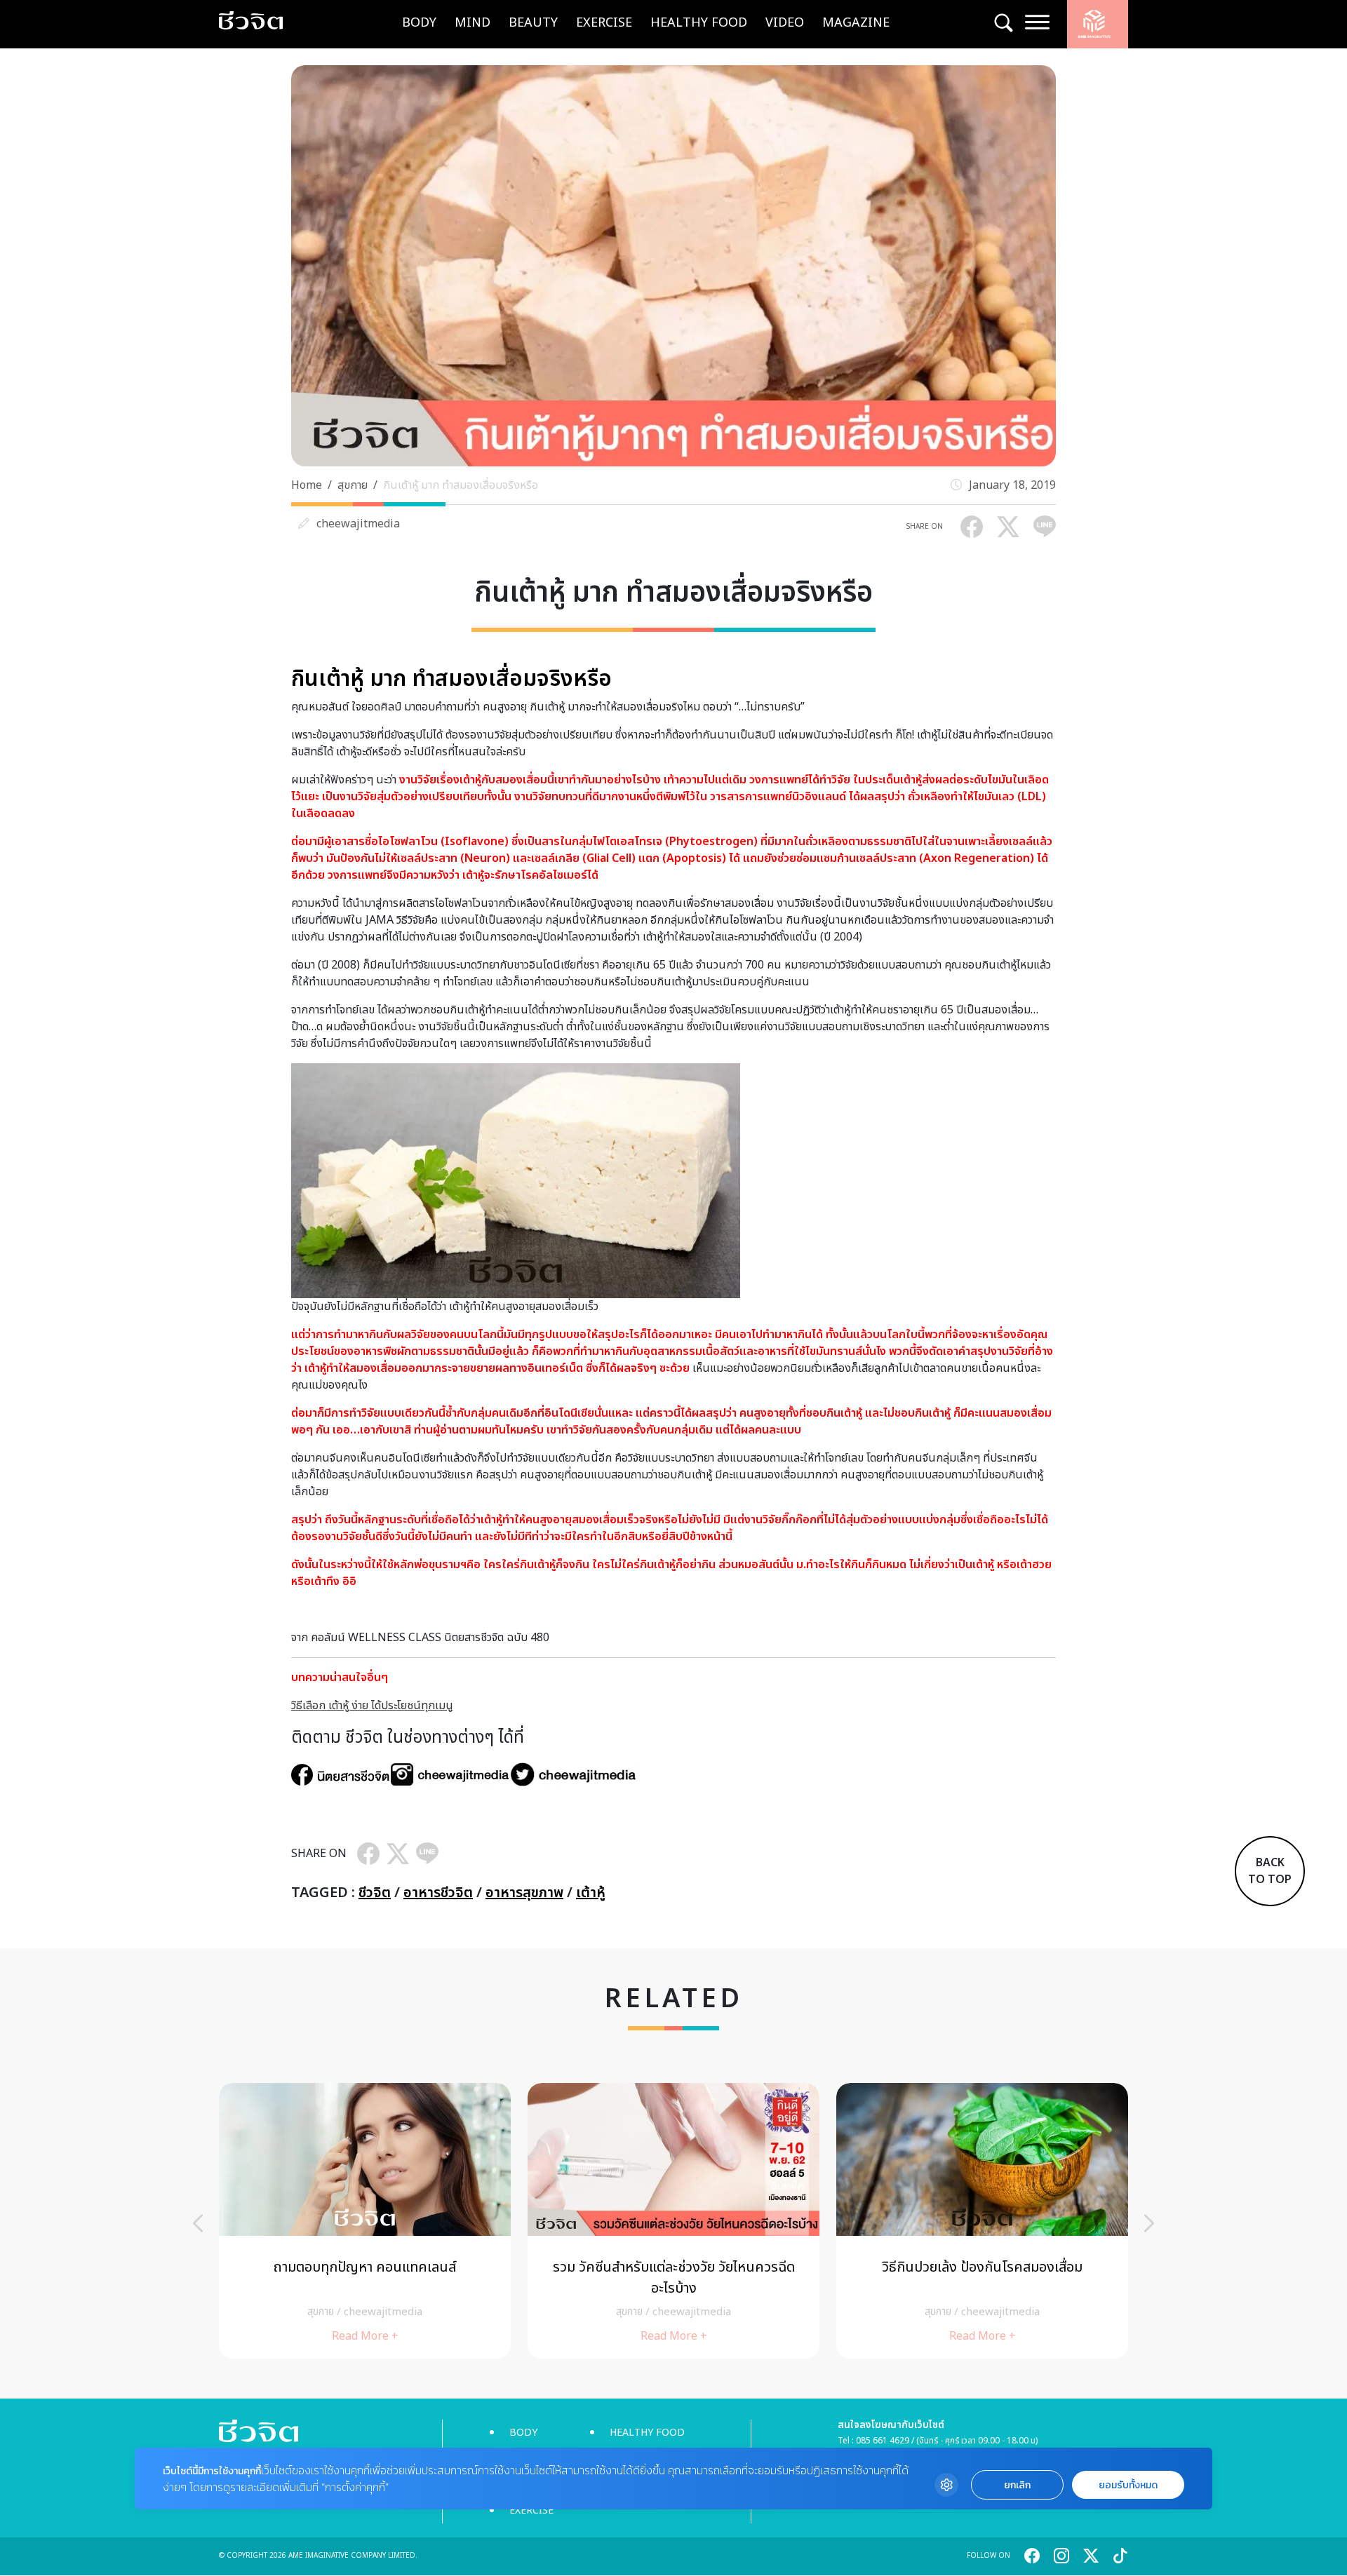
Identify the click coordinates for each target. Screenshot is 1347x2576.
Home (307, 485)
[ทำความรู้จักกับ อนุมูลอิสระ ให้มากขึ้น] (365, 2221)
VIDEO (785, 23)
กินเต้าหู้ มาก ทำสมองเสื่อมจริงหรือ (461, 485)
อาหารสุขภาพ (524, 1893)
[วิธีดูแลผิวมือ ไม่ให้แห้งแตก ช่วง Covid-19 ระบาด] (982, 2221)
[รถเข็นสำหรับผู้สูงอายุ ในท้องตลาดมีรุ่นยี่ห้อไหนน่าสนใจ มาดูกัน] (673, 2221)
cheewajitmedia (358, 524)
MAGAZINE (856, 23)
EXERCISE (604, 23)
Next (1149, 2223)
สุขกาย (353, 485)
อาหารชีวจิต (438, 1893)
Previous (198, 2223)
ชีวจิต (375, 1893)
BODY (419, 23)
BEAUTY (533, 23)
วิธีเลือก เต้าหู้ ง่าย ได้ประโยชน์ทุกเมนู (372, 1706)
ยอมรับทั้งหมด (1128, 2485)
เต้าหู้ (591, 1893)
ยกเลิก (1017, 2485)
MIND (473, 23)
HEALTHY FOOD (699, 23)
